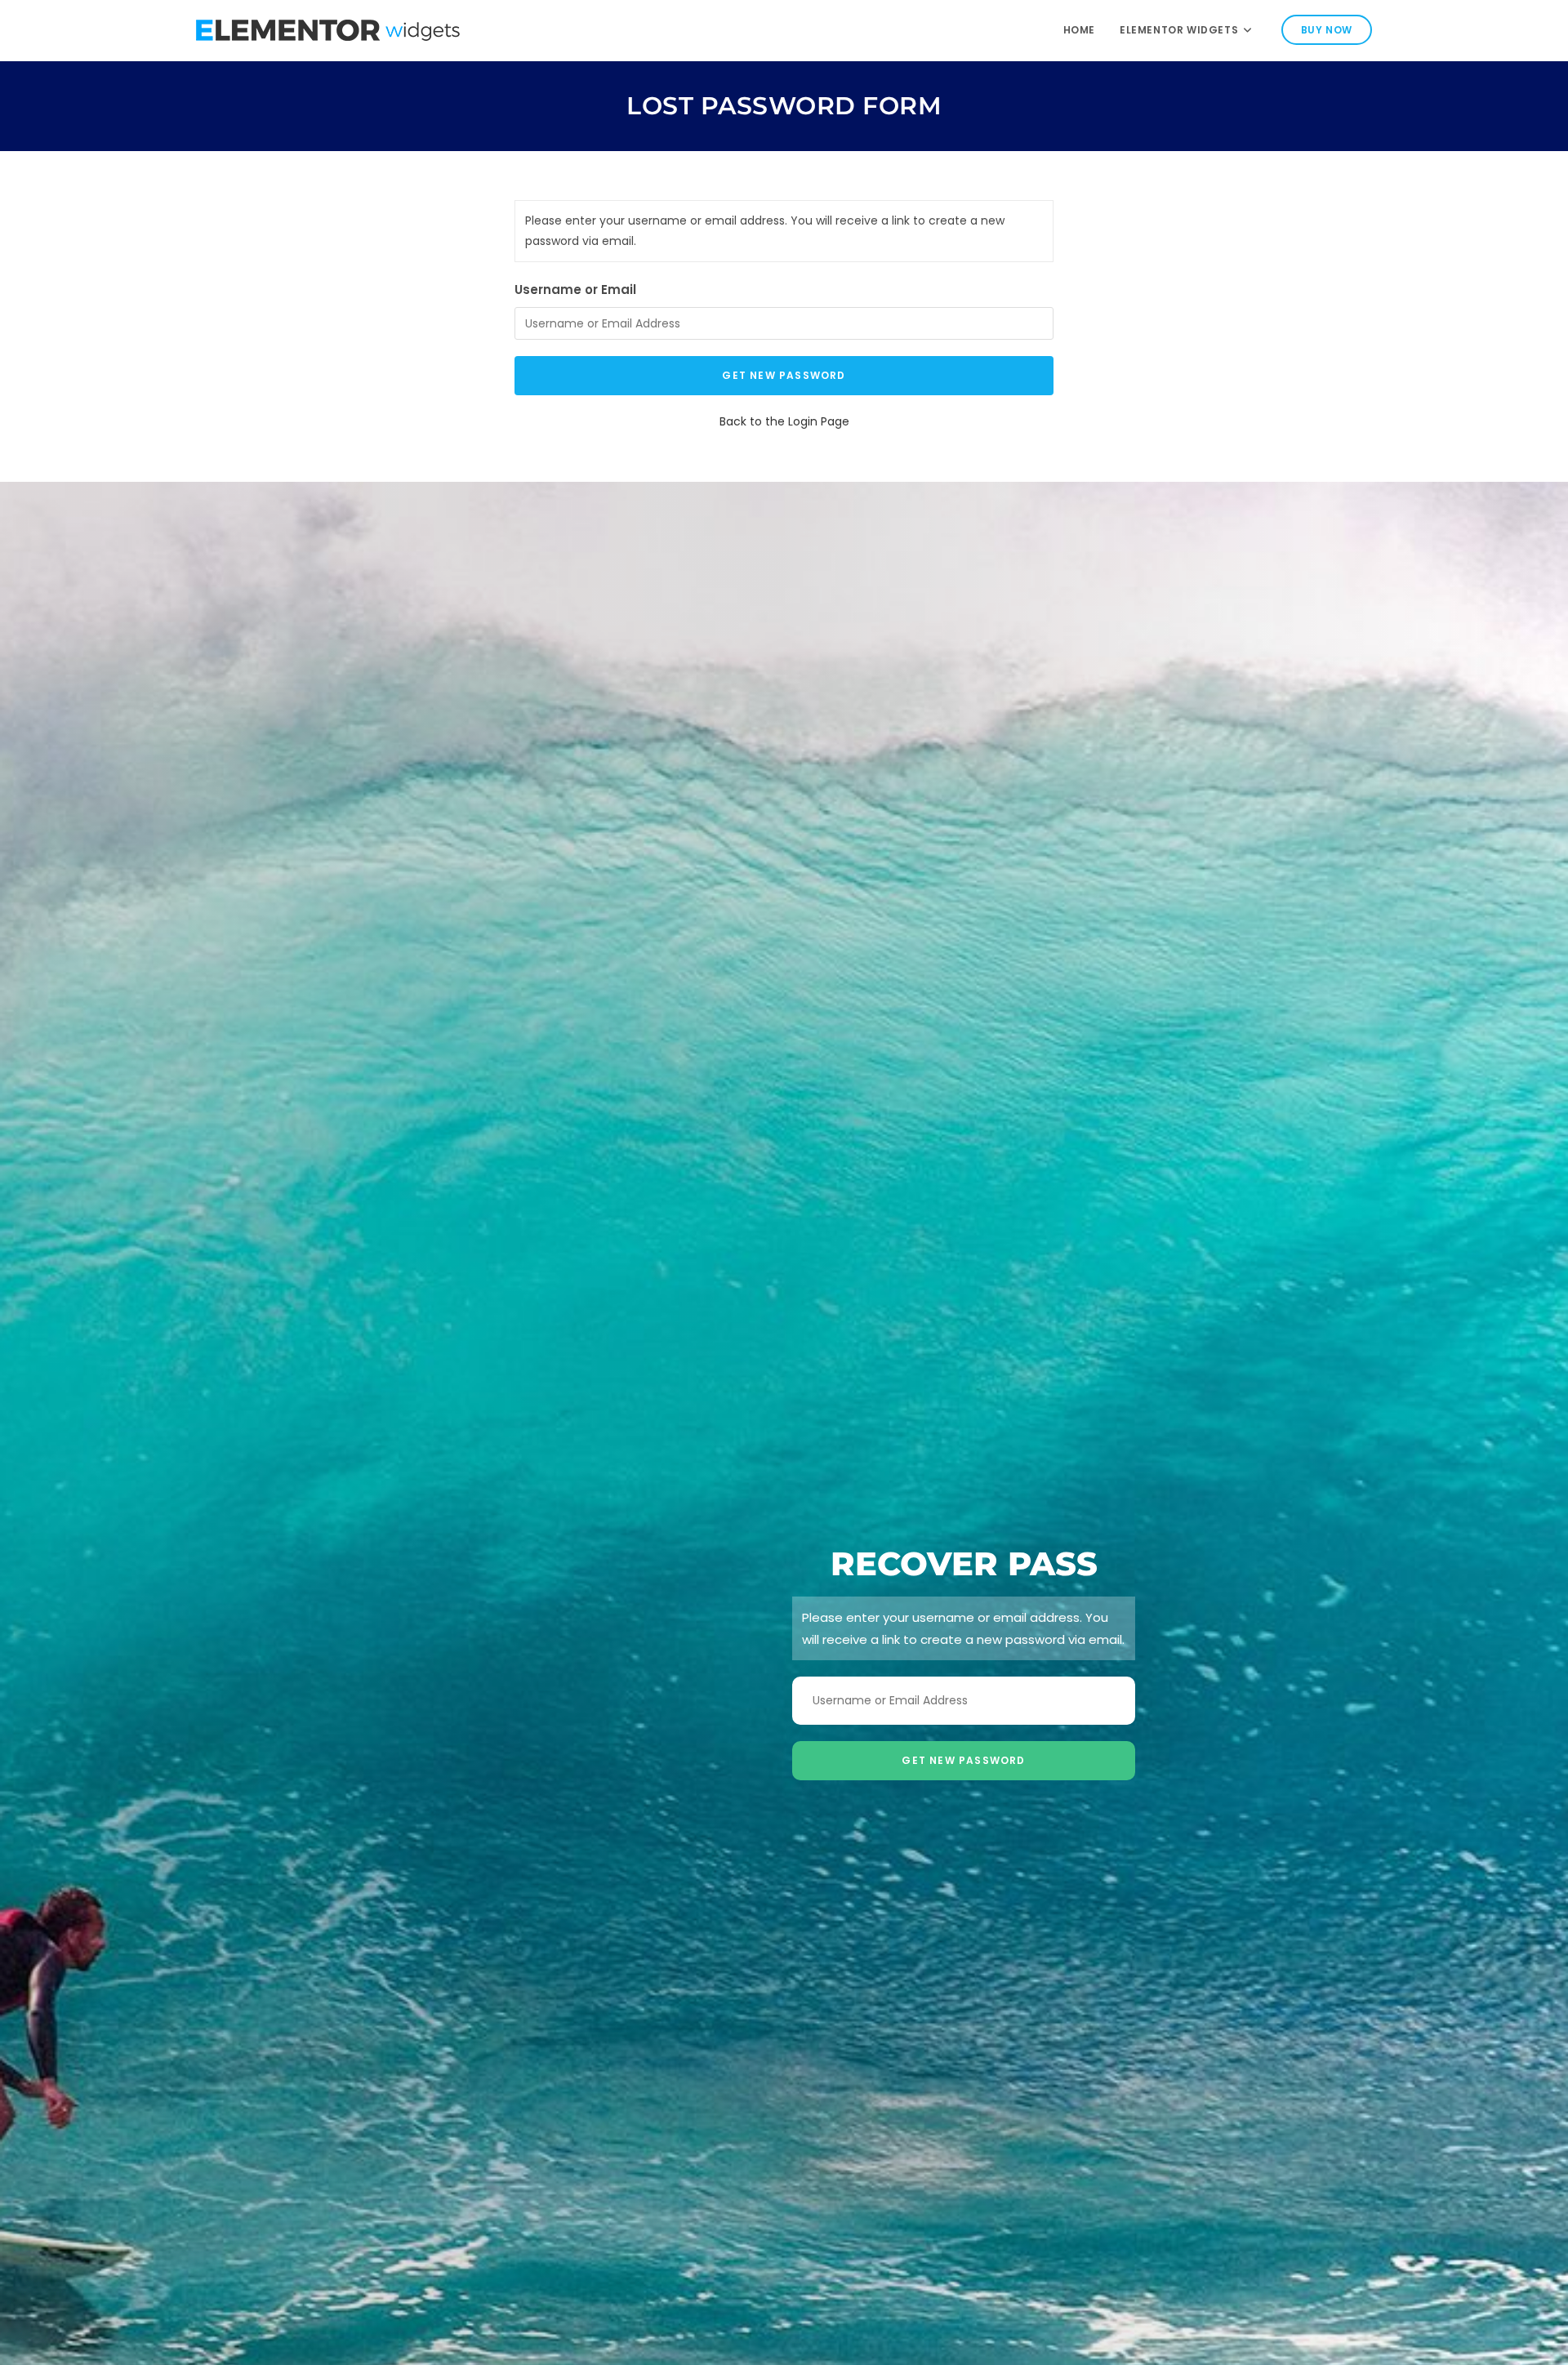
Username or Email (575, 290)
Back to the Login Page (784, 421)
